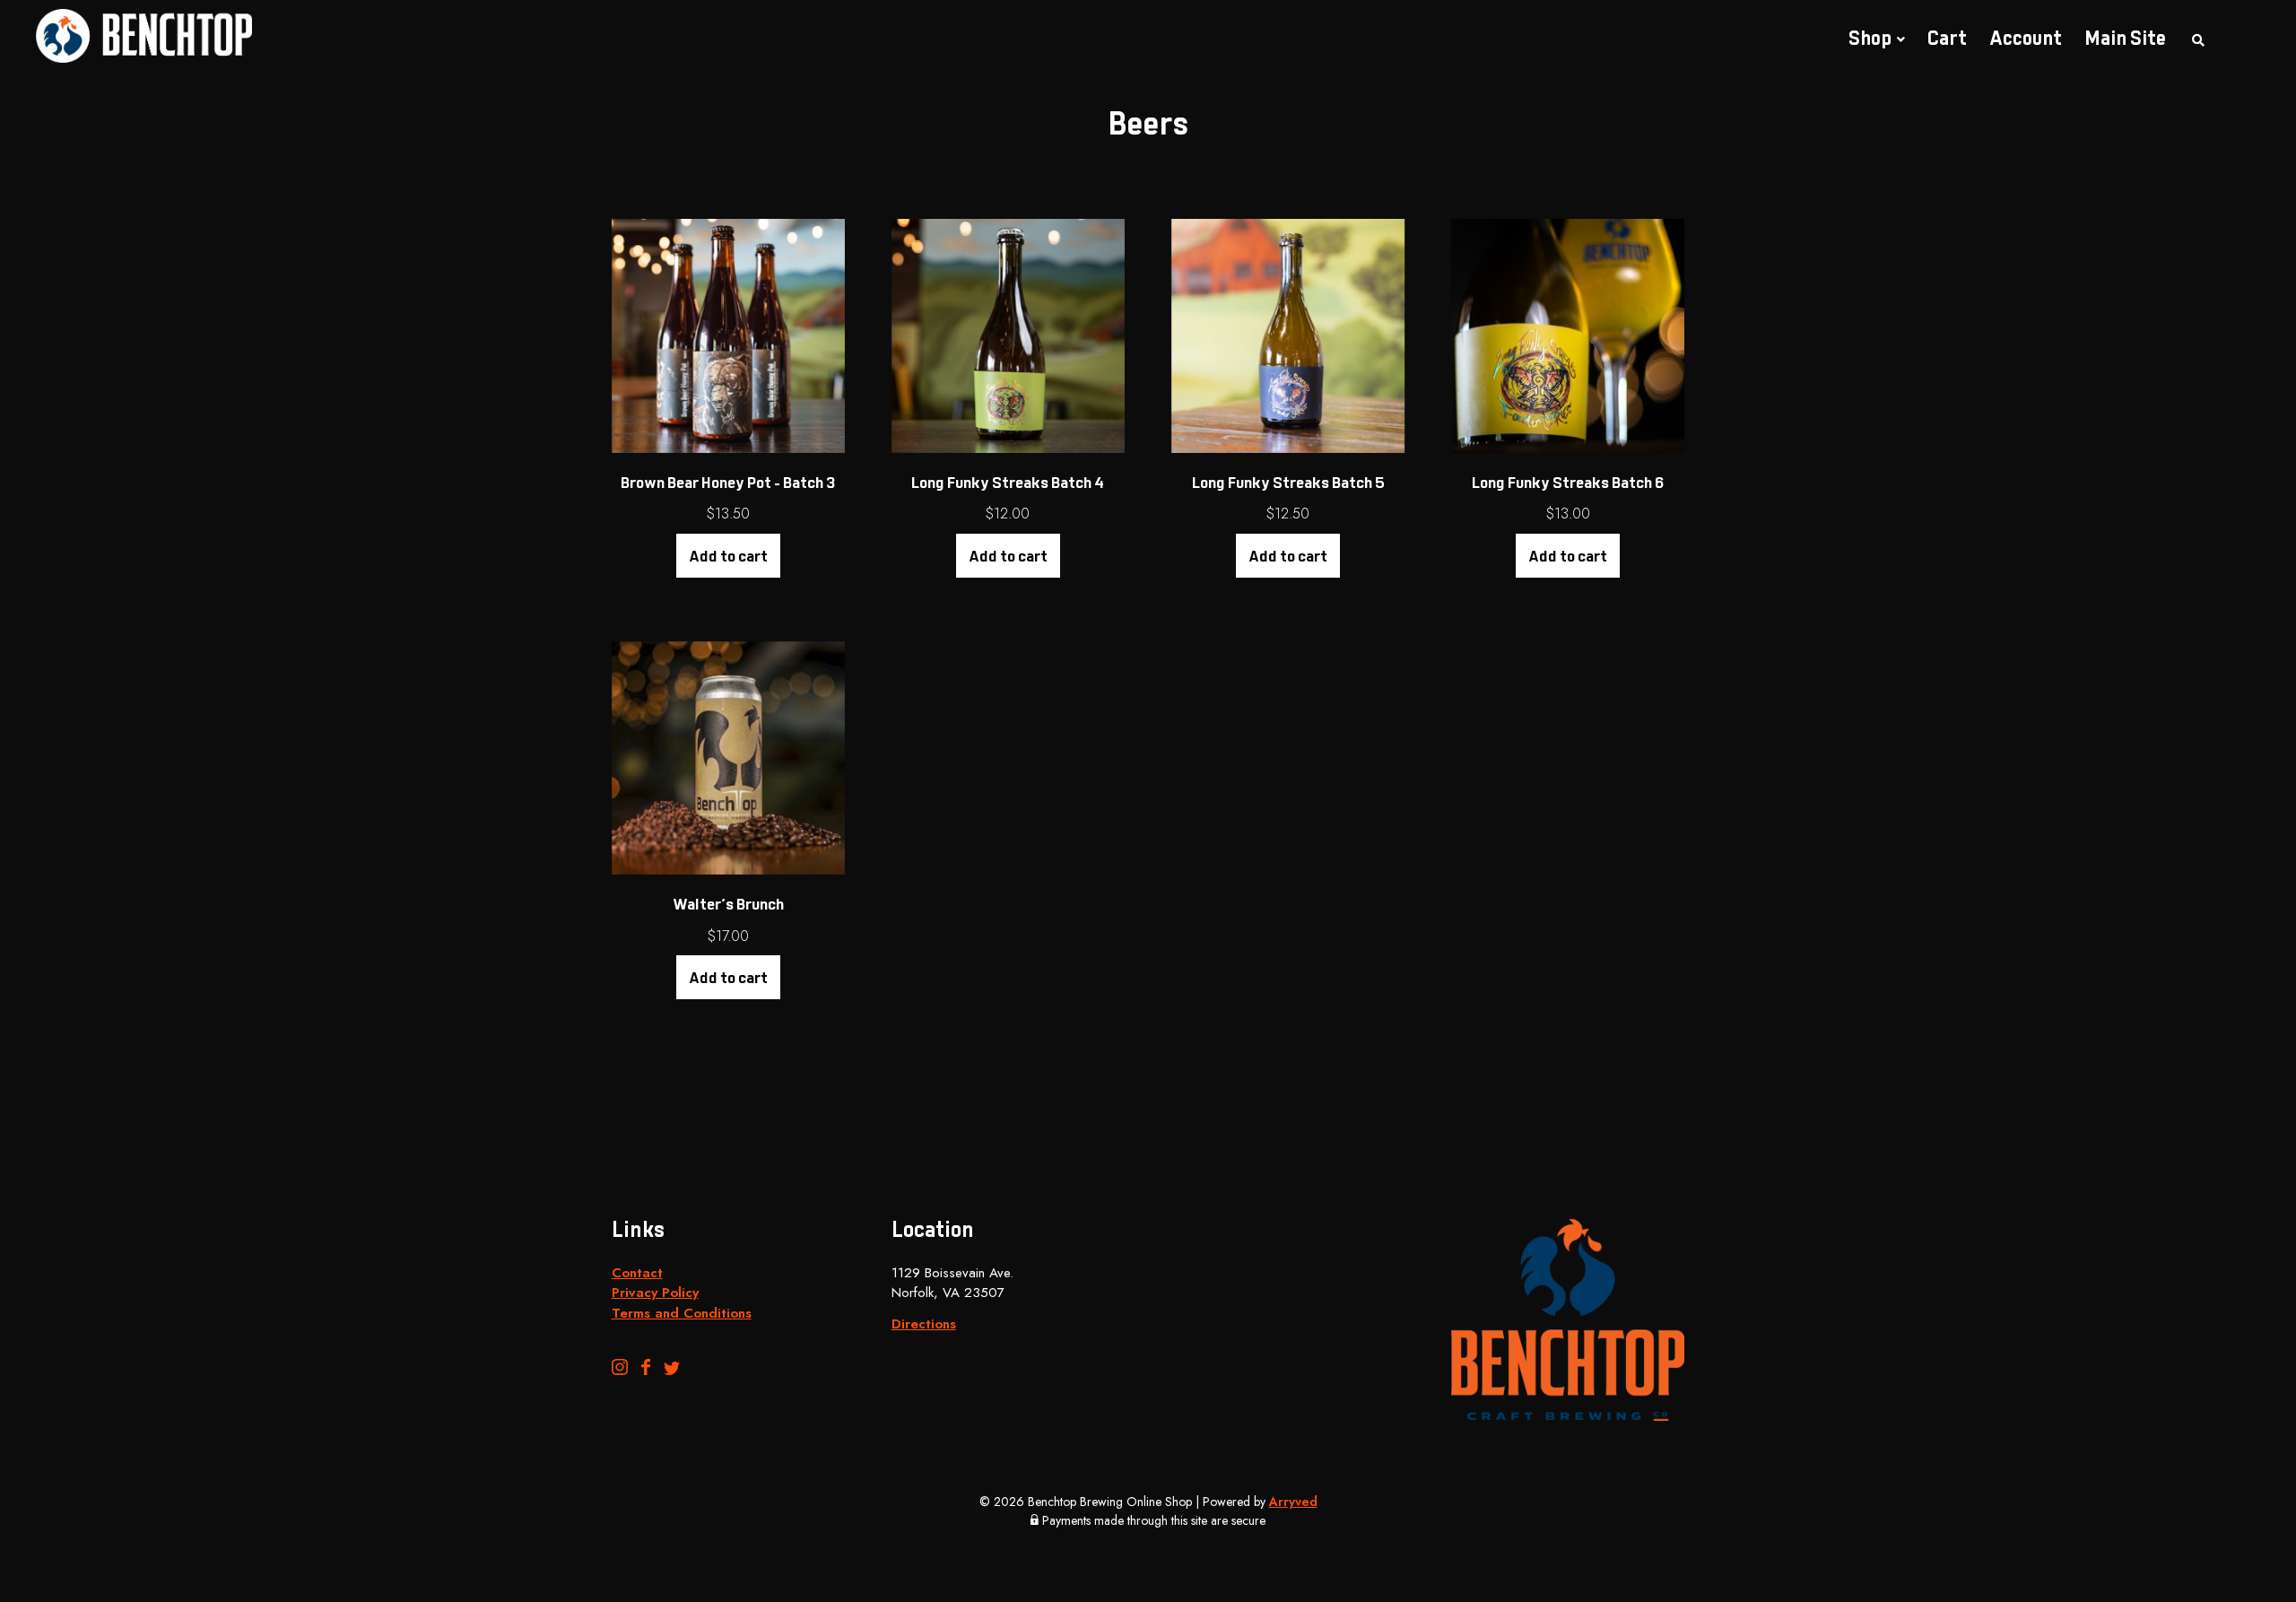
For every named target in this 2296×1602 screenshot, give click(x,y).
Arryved (1293, 1502)
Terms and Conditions (682, 1313)
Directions (924, 1324)
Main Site (2125, 40)
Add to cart (728, 558)
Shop (1870, 40)
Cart (1947, 40)
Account (2026, 40)
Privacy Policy (655, 1293)
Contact (637, 1273)
